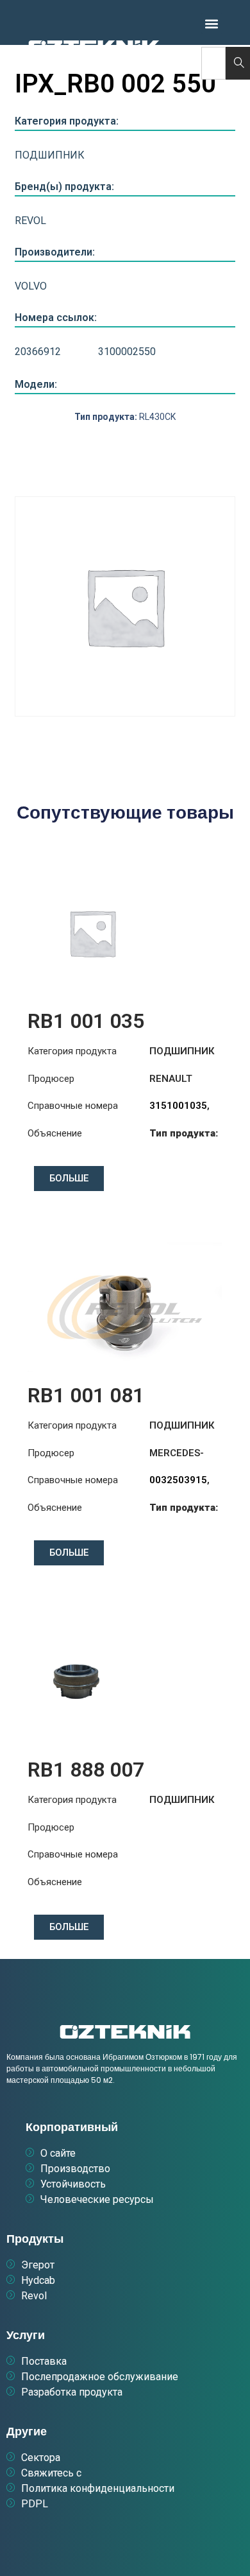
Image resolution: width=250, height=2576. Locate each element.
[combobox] (213, 63)
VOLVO (31, 286)
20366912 (38, 352)
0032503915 (178, 1480)
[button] (212, 23)
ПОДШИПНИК (50, 155)
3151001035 (178, 1106)
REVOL (30, 221)
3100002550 (127, 352)
